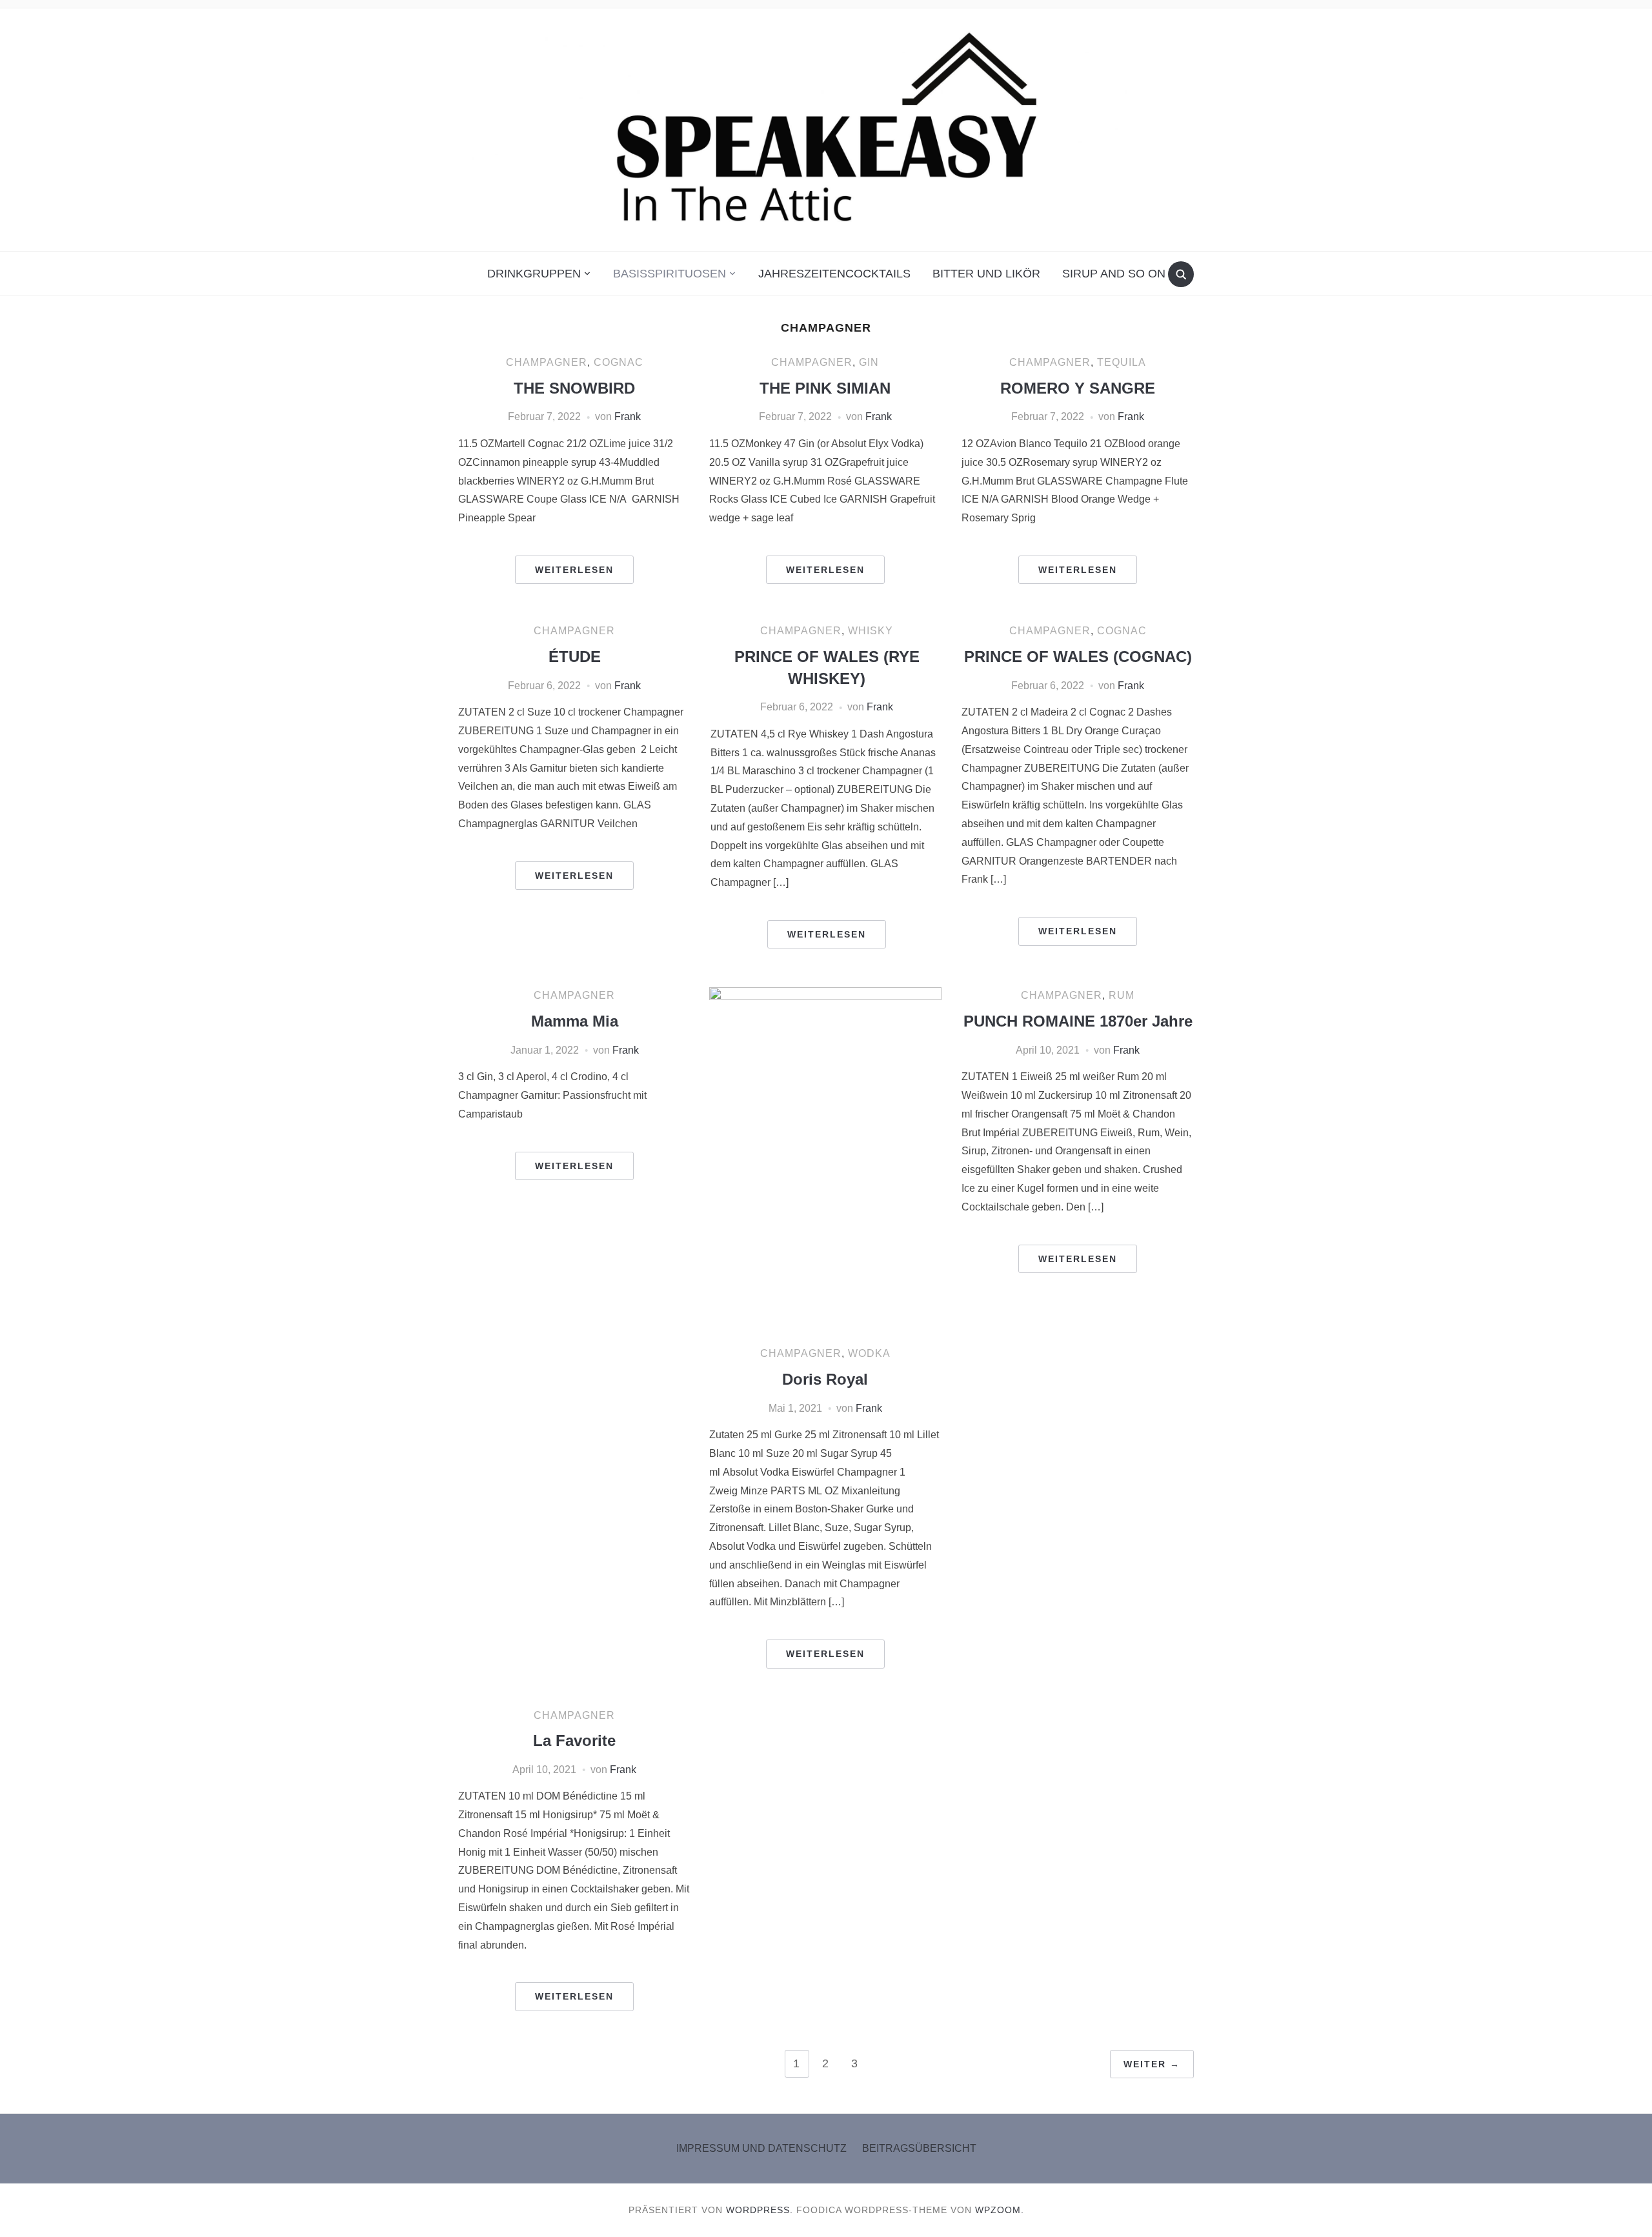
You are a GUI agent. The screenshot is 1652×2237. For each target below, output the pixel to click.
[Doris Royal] (825, 1161)
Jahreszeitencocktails (834, 274)
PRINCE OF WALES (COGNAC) (1078, 657)
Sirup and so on (1114, 274)
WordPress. (760, 2210)
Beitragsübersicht (919, 2148)
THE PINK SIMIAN (825, 388)
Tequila (1122, 362)
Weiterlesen (574, 570)
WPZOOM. (1000, 2210)
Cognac (619, 362)
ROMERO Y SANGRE (1078, 388)
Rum (1122, 995)
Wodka (869, 1353)
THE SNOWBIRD (574, 388)
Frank (628, 416)
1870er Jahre (1078, 1021)
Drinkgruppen (534, 274)
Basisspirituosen (670, 274)
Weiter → (1152, 2064)
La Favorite (574, 1740)
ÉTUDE (575, 657)
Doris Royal (825, 1379)
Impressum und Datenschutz (761, 2148)
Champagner (547, 362)
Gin (869, 362)
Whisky (871, 631)
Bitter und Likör (986, 274)
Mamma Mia (575, 1021)
